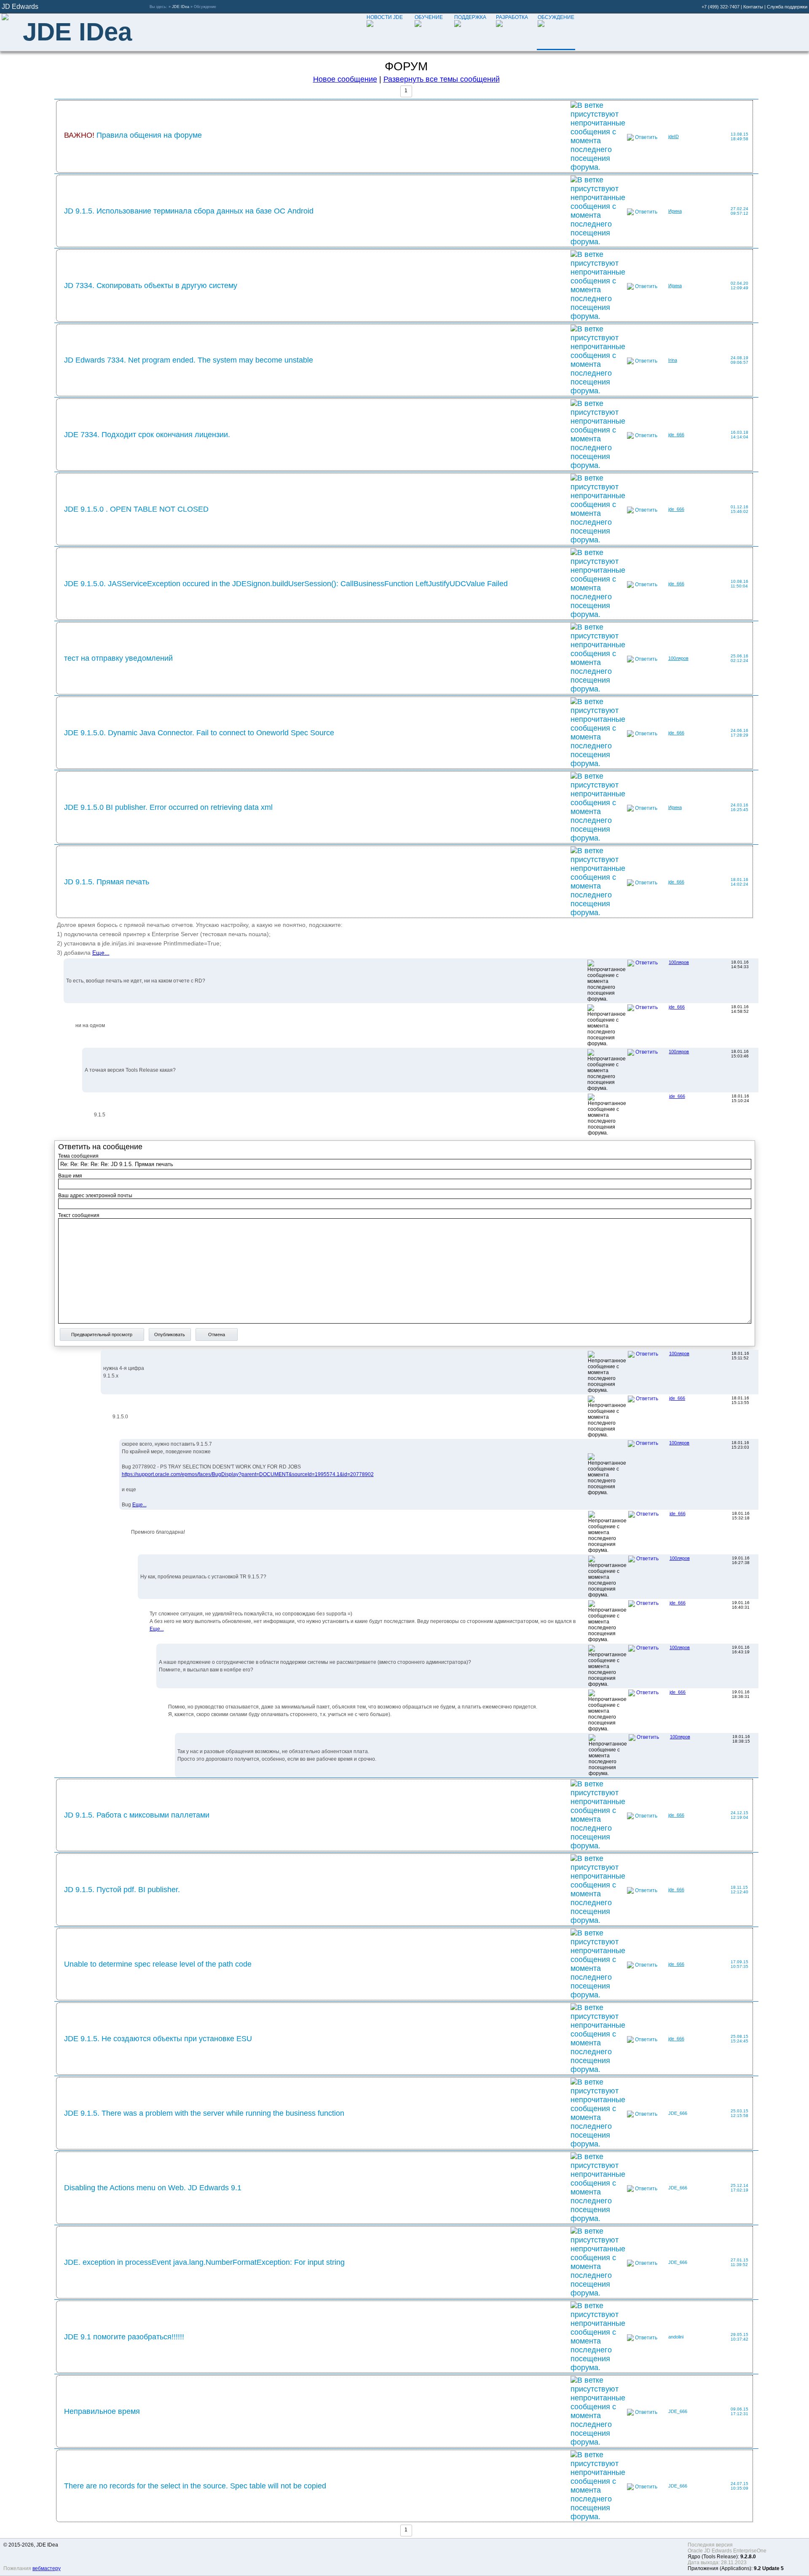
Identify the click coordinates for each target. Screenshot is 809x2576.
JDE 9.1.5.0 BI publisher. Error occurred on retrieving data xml (168, 807)
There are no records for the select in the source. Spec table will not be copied (195, 2486)
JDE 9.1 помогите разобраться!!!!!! (124, 2337)
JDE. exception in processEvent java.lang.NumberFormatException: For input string (204, 2262)
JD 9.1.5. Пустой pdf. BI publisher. (122, 1890)
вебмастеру (47, 2568)
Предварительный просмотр (102, 1335)
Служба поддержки (787, 7)
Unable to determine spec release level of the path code (158, 1964)
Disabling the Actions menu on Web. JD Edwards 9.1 (153, 2188)
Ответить (646, 137)
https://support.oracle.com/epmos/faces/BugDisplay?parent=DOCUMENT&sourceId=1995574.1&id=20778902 (248, 1474)
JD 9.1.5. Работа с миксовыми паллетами (137, 1815)
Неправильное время (102, 2411)
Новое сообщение (345, 79)
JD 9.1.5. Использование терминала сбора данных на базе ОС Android (189, 211)
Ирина (675, 211)
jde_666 (676, 435)
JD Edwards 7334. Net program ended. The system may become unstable (189, 360)
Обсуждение (556, 17)
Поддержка (470, 17)
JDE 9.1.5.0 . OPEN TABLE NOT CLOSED (136, 509)
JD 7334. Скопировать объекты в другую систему (151, 286)
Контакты (753, 7)
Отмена (217, 1335)
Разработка (512, 17)
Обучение (429, 17)
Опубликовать (170, 1335)
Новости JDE (385, 17)
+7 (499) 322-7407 (721, 7)
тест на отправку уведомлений (118, 658)
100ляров (678, 658)
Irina (673, 360)
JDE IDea (181, 7)
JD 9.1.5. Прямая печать (107, 882)
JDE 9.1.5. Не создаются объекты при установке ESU (158, 2039)
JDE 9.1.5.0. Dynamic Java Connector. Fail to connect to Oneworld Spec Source (199, 733)
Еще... (101, 953)
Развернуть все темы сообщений (442, 79)
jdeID (674, 136)
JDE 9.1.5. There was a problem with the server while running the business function (204, 2113)
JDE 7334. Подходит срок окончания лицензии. (147, 435)
